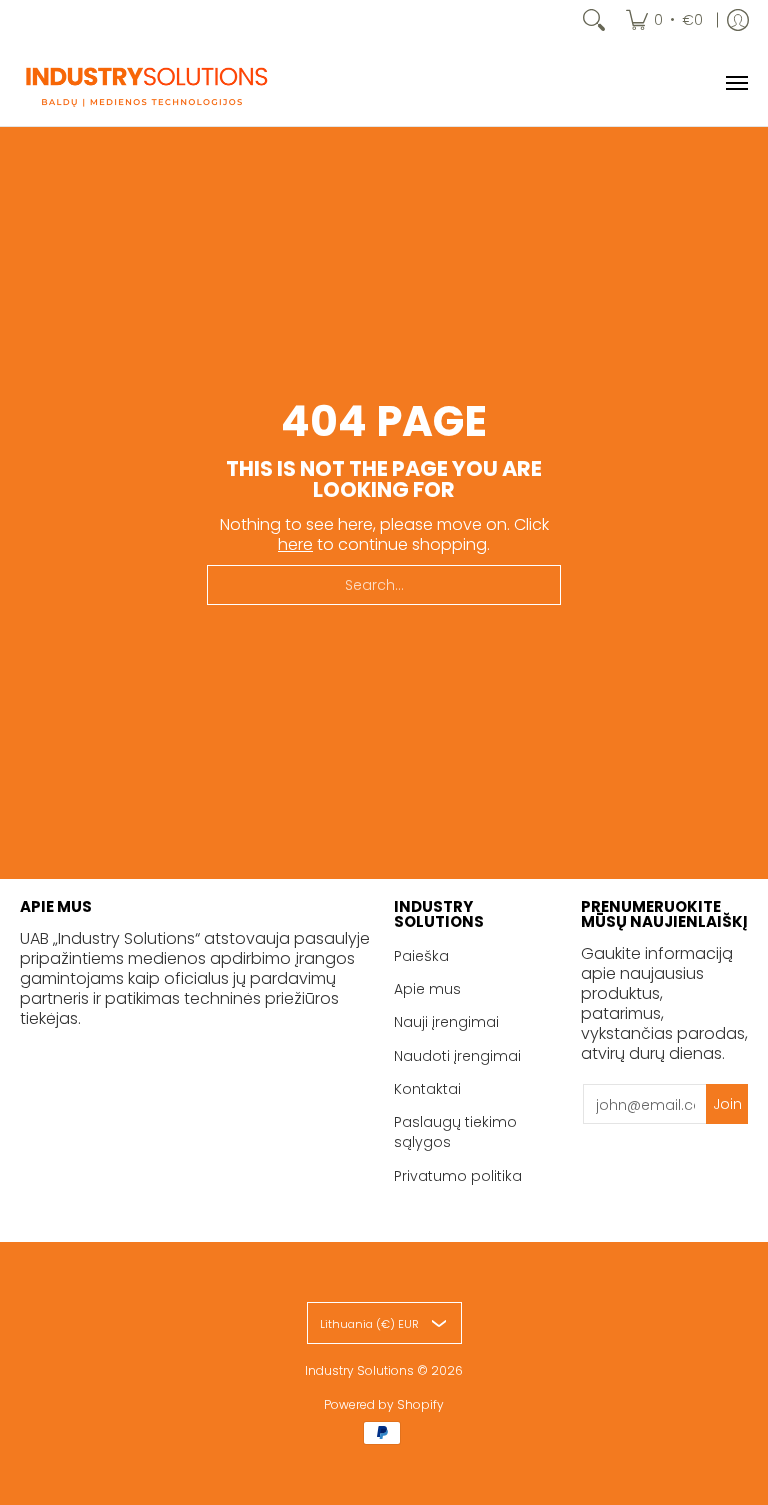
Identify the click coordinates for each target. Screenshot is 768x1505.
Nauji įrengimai (446, 1022)
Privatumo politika (458, 1176)
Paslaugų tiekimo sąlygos (455, 1132)
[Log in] (738, 20)
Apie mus (427, 989)
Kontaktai (427, 1089)
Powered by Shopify (384, 1404)
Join (727, 1104)
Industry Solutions (359, 1370)
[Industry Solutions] (145, 83)
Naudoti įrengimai (457, 1056)
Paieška (421, 956)
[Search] (594, 20)
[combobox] (384, 585)
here (295, 544)
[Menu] (736, 83)
